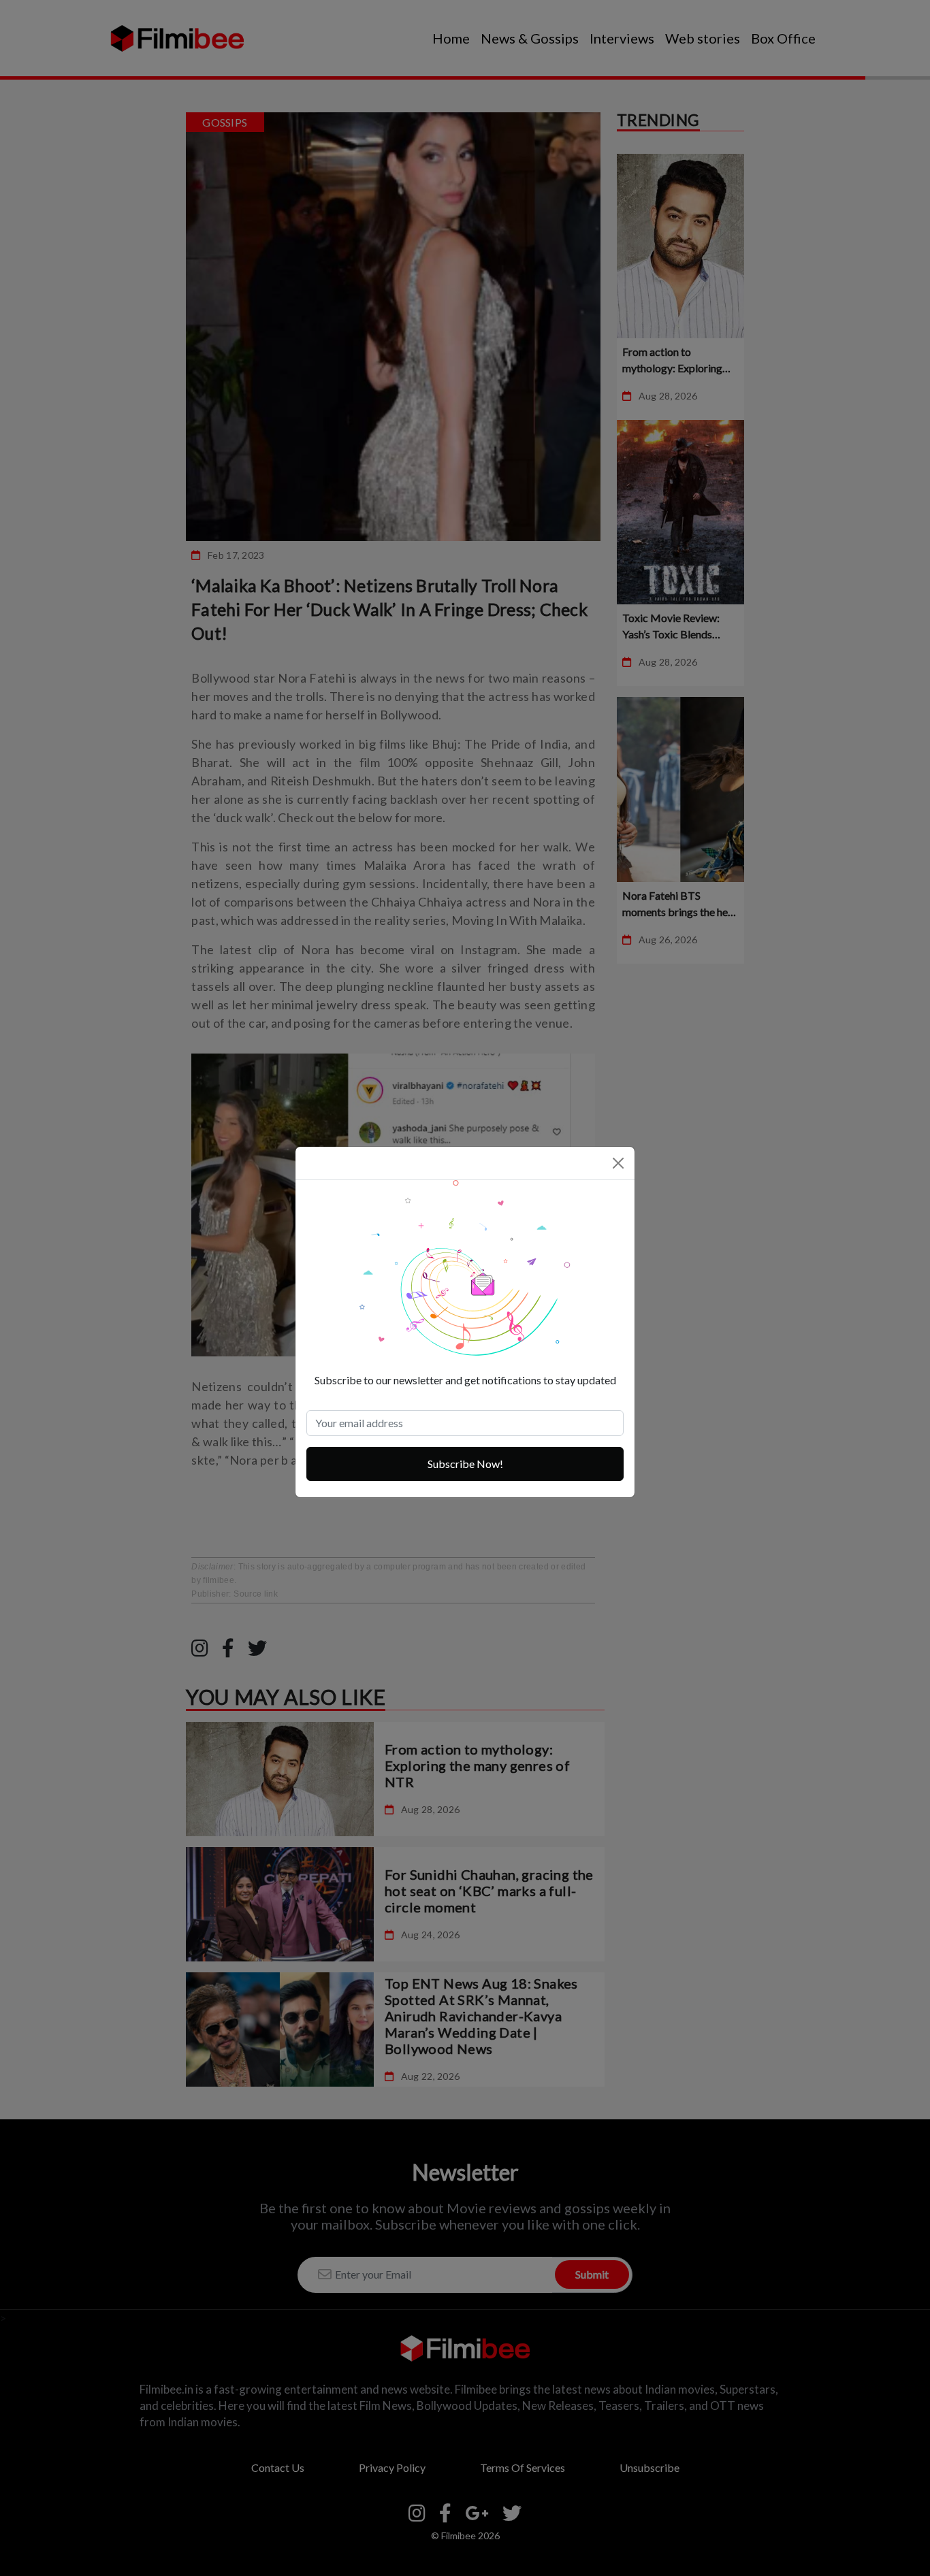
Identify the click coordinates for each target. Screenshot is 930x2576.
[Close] (618, 1163)
